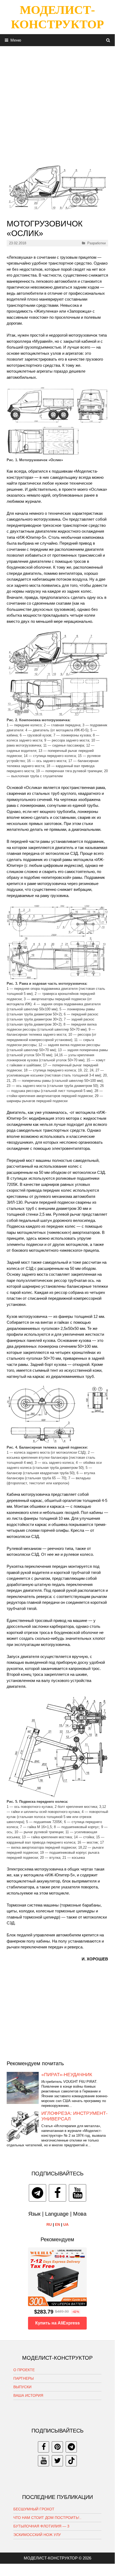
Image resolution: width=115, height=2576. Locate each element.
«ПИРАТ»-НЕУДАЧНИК (67, 2075)
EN (57, 2224)
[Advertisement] (57, 103)
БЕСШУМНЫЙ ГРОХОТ (34, 2509)
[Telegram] (37, 2193)
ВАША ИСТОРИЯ (28, 2395)
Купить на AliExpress (57, 2323)
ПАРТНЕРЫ (23, 2378)
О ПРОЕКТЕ (24, 2370)
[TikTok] (71, 2461)
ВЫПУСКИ (22, 2387)
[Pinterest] (57, 2447)
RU (49, 2224)
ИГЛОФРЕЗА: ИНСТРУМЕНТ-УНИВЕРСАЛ (74, 2116)
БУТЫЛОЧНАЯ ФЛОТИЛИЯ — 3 (41, 2526)
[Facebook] (57, 2193)
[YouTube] (78, 2193)
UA (66, 2224)
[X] (57, 2461)
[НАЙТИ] (108, 40)
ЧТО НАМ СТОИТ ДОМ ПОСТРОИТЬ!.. (47, 2518)
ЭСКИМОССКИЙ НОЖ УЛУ (37, 2535)
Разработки (96, 243)
